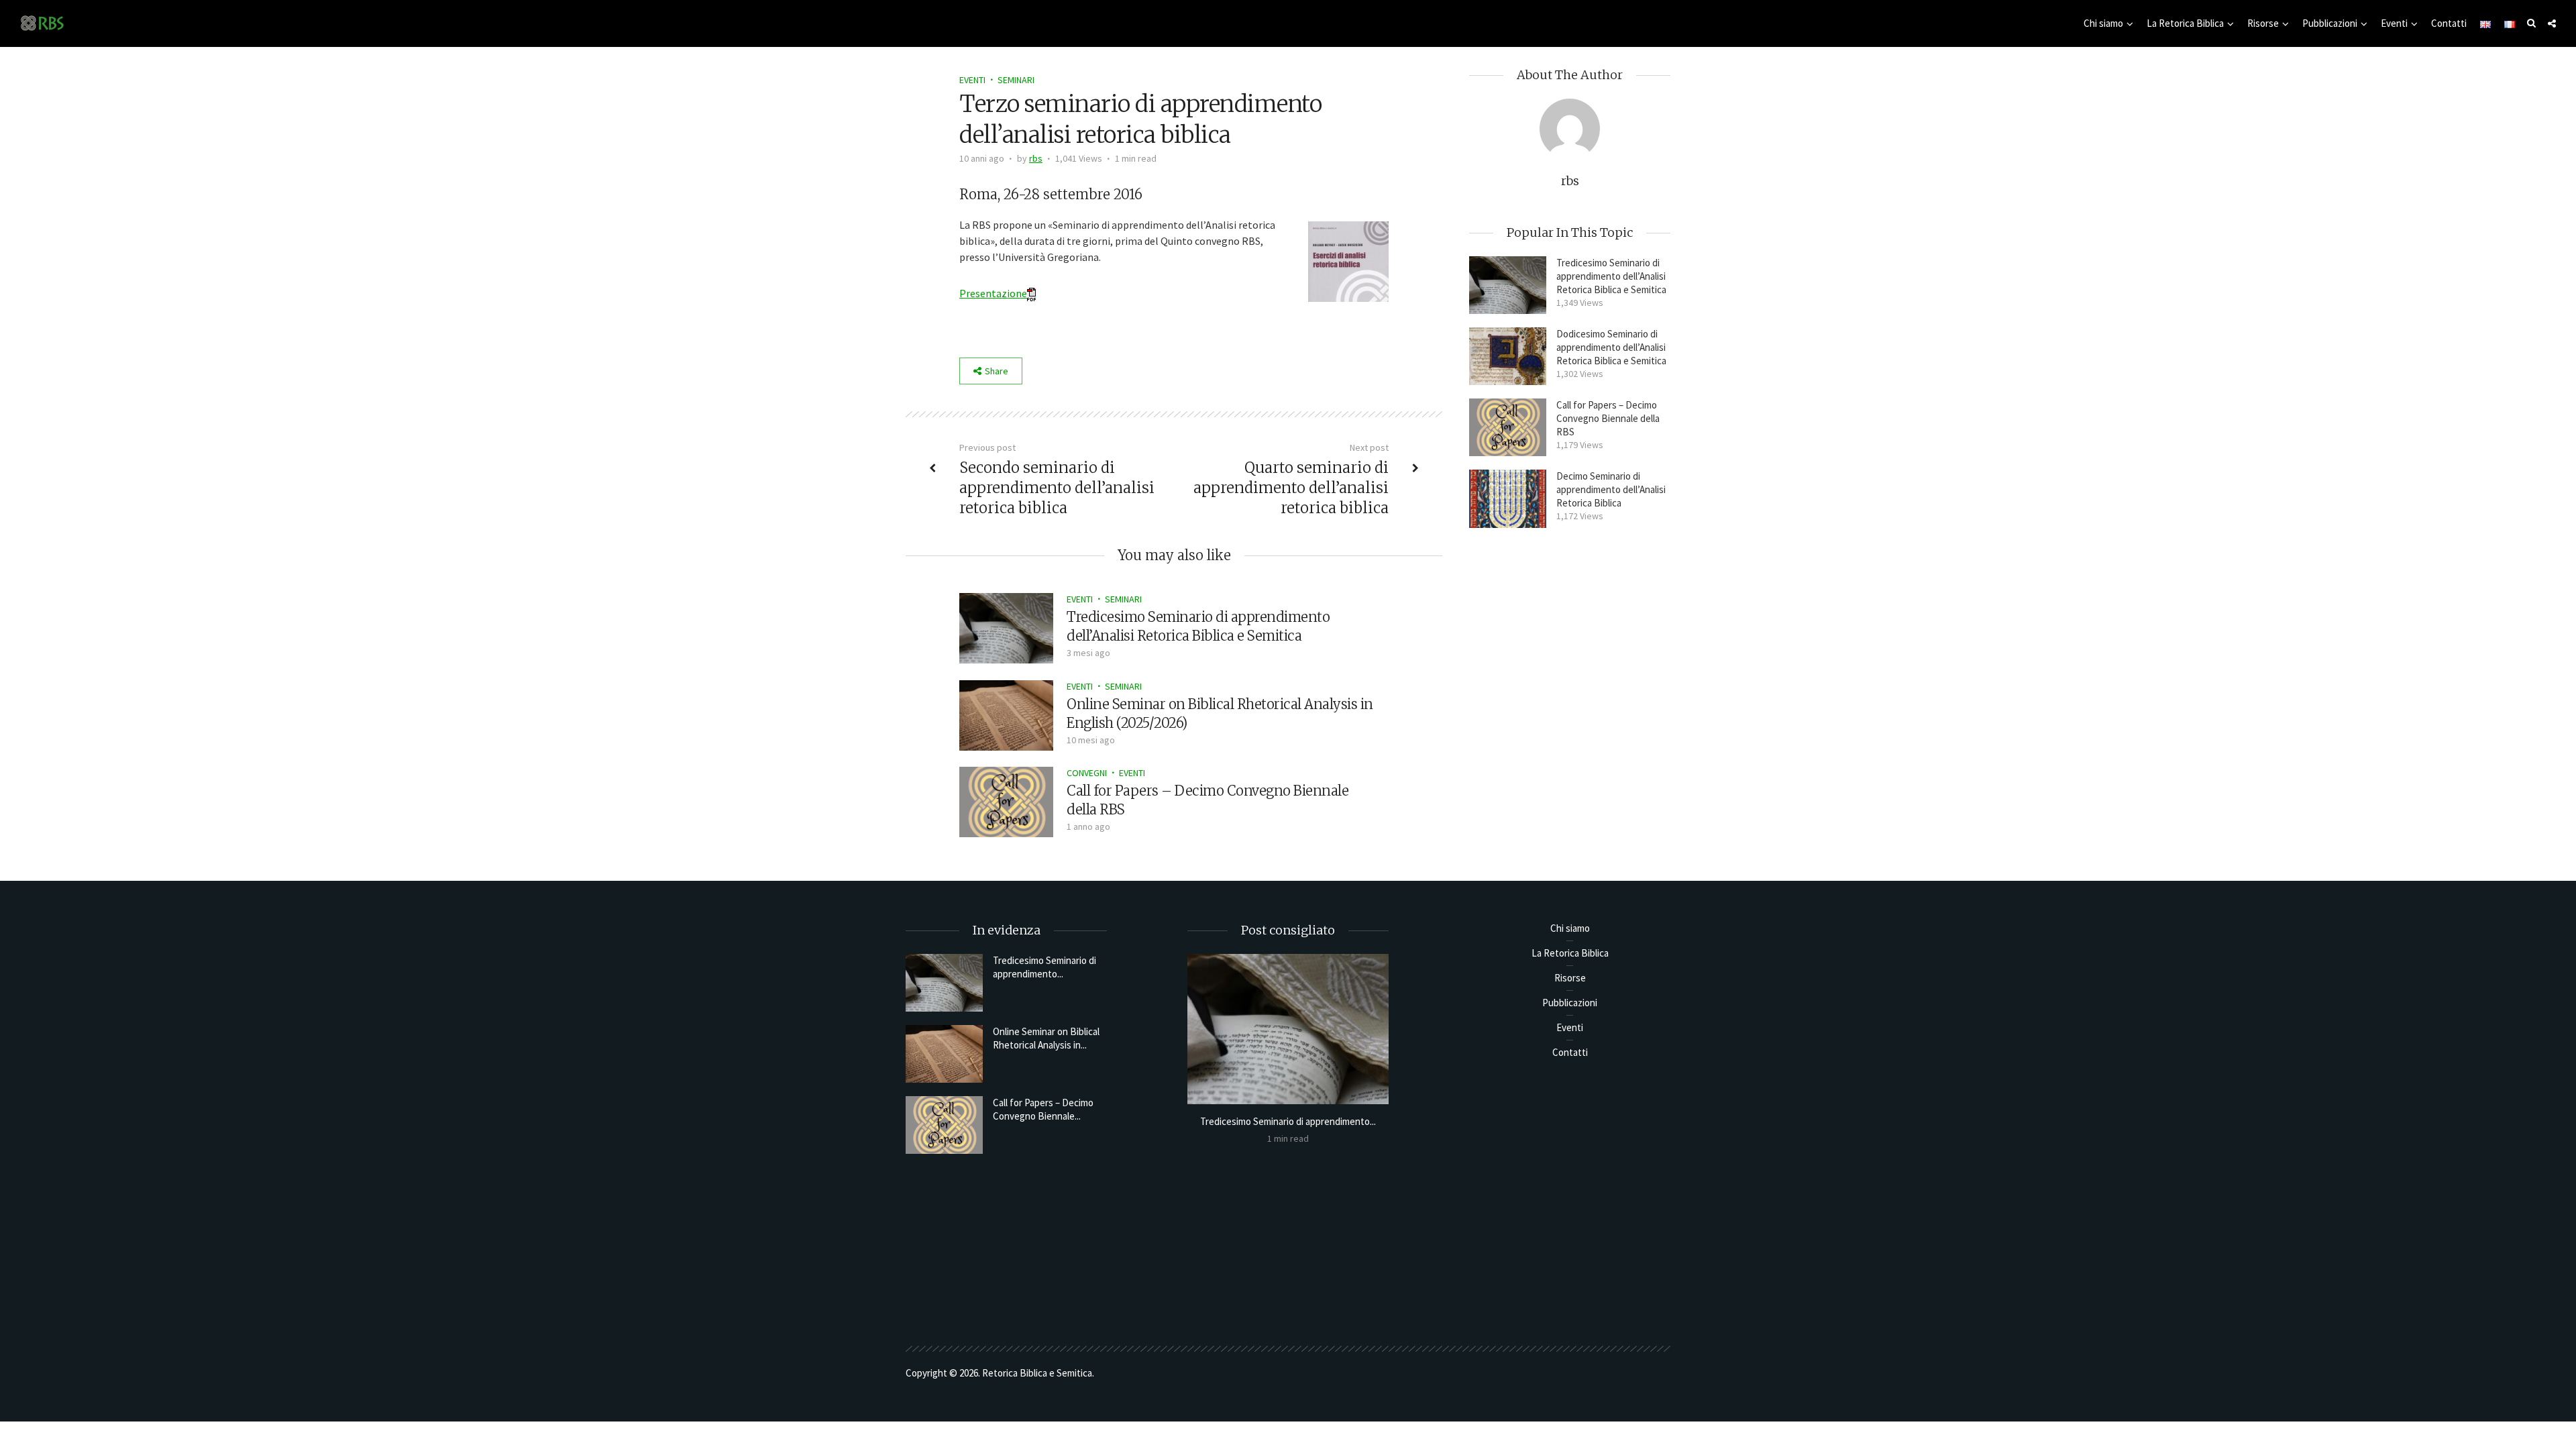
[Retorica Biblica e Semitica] (42, 22)
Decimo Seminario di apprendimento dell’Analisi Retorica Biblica (1611, 489)
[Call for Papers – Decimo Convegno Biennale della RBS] (1006, 801)
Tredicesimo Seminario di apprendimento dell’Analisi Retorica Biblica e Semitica (1611, 276)
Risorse (2263, 23)
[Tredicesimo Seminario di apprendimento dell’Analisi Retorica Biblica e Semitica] (1006, 627)
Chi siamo (2103, 23)
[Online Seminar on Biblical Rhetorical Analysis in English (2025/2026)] (1006, 714)
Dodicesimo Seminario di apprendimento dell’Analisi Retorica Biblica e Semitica (1611, 347)
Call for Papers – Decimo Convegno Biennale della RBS (1608, 418)
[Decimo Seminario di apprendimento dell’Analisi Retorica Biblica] (1508, 498)
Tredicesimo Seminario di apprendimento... (1044, 967)
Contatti (2449, 23)
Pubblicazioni (2330, 23)
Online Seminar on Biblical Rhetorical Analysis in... (1046, 1038)
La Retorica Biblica (2185, 23)
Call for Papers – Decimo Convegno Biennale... (1043, 1109)
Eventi (2394, 23)
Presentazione (993, 293)
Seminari (1016, 80)
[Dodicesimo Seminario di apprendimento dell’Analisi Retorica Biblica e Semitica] (1508, 356)
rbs (1036, 158)
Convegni (1087, 773)
